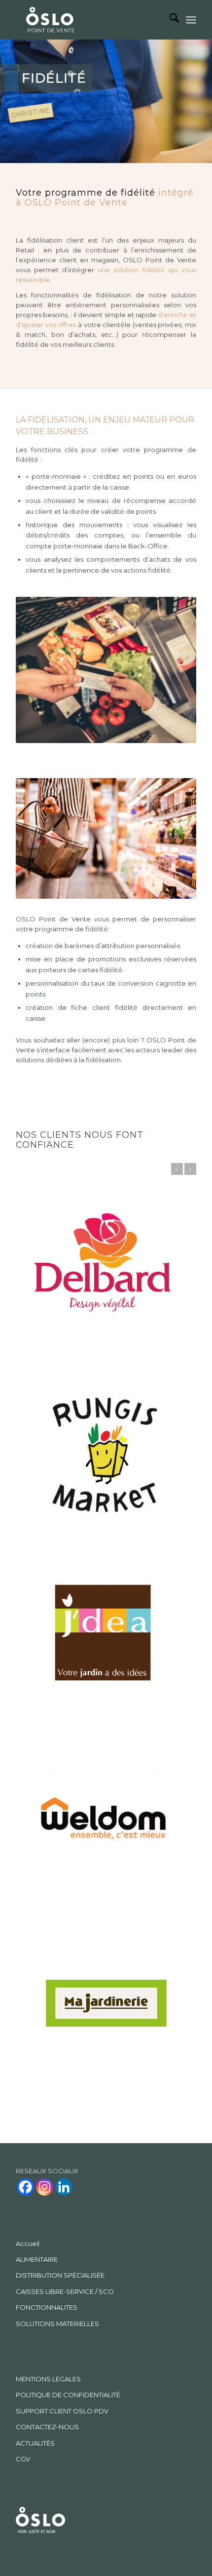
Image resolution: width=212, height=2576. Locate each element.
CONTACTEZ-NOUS (47, 2195)
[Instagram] (45, 1955)
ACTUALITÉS (35, 2211)
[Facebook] (25, 1955)
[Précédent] (177, 1169)
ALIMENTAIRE (37, 2027)
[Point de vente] (50, 21)
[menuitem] (169, 20)
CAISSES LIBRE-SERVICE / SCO (65, 2059)
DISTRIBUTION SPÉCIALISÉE (60, 2043)
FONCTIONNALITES (47, 2075)
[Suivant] (190, 1169)
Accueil (28, 2011)
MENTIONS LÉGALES (48, 2147)
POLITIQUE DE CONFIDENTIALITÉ (68, 2162)
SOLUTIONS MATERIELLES (57, 2091)
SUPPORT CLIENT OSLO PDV (62, 2179)
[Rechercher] (169, 20)
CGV (23, 2227)
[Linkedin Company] (64, 1955)
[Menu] (191, 20)
